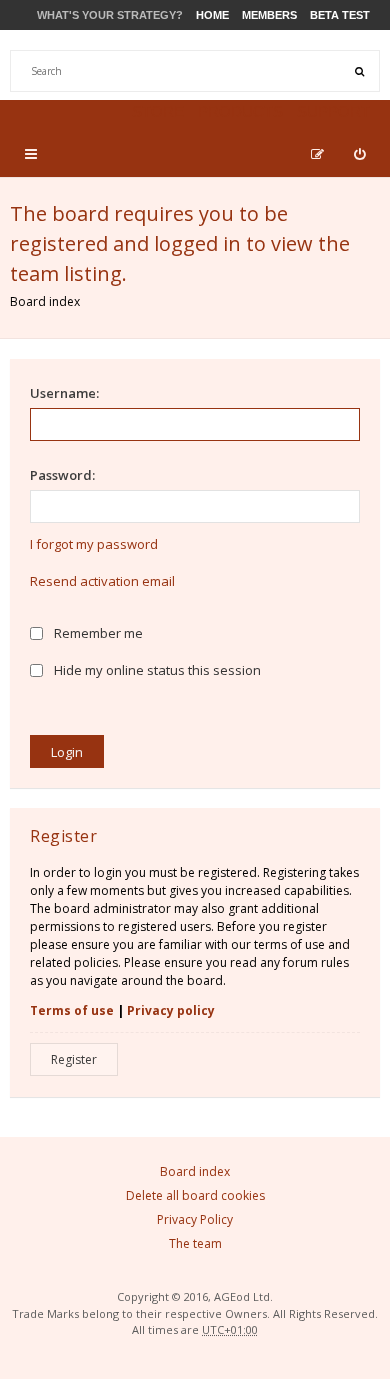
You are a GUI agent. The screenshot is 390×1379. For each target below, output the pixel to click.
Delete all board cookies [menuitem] (195, 1195)
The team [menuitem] (195, 1243)
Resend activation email (102, 581)
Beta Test (340, 15)
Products (240, 111)
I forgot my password (94, 544)
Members (269, 15)
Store (158, 111)
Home (212, 15)
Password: (62, 475)
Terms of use (72, 1010)
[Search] (359, 71)
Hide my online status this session (156, 670)
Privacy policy (171, 1010)
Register (74, 1059)
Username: (64, 393)
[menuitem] (359, 154)
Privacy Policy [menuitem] (195, 1219)
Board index (45, 301)
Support (333, 111)
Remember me (97, 633)
